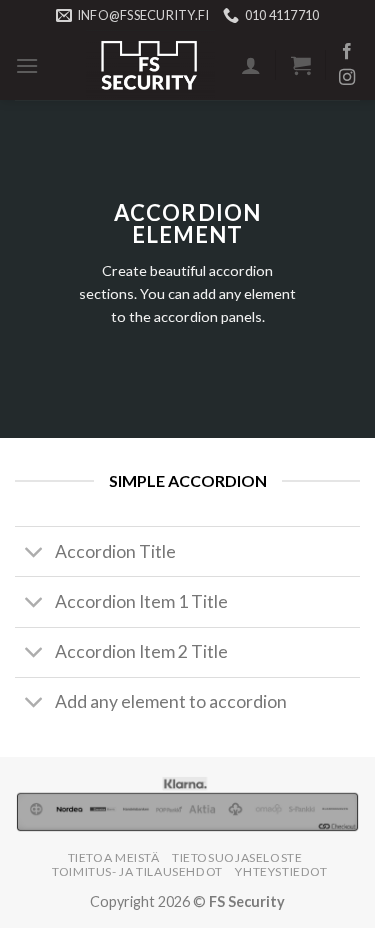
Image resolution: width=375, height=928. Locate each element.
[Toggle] (34, 553)
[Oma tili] (251, 65)
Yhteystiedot (281, 871)
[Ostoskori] (301, 65)
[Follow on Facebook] (347, 52)
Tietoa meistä (114, 857)
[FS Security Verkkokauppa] (150, 65)
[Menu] (27, 65)
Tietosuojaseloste (237, 857)
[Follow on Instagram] (347, 78)
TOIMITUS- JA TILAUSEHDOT (137, 871)
